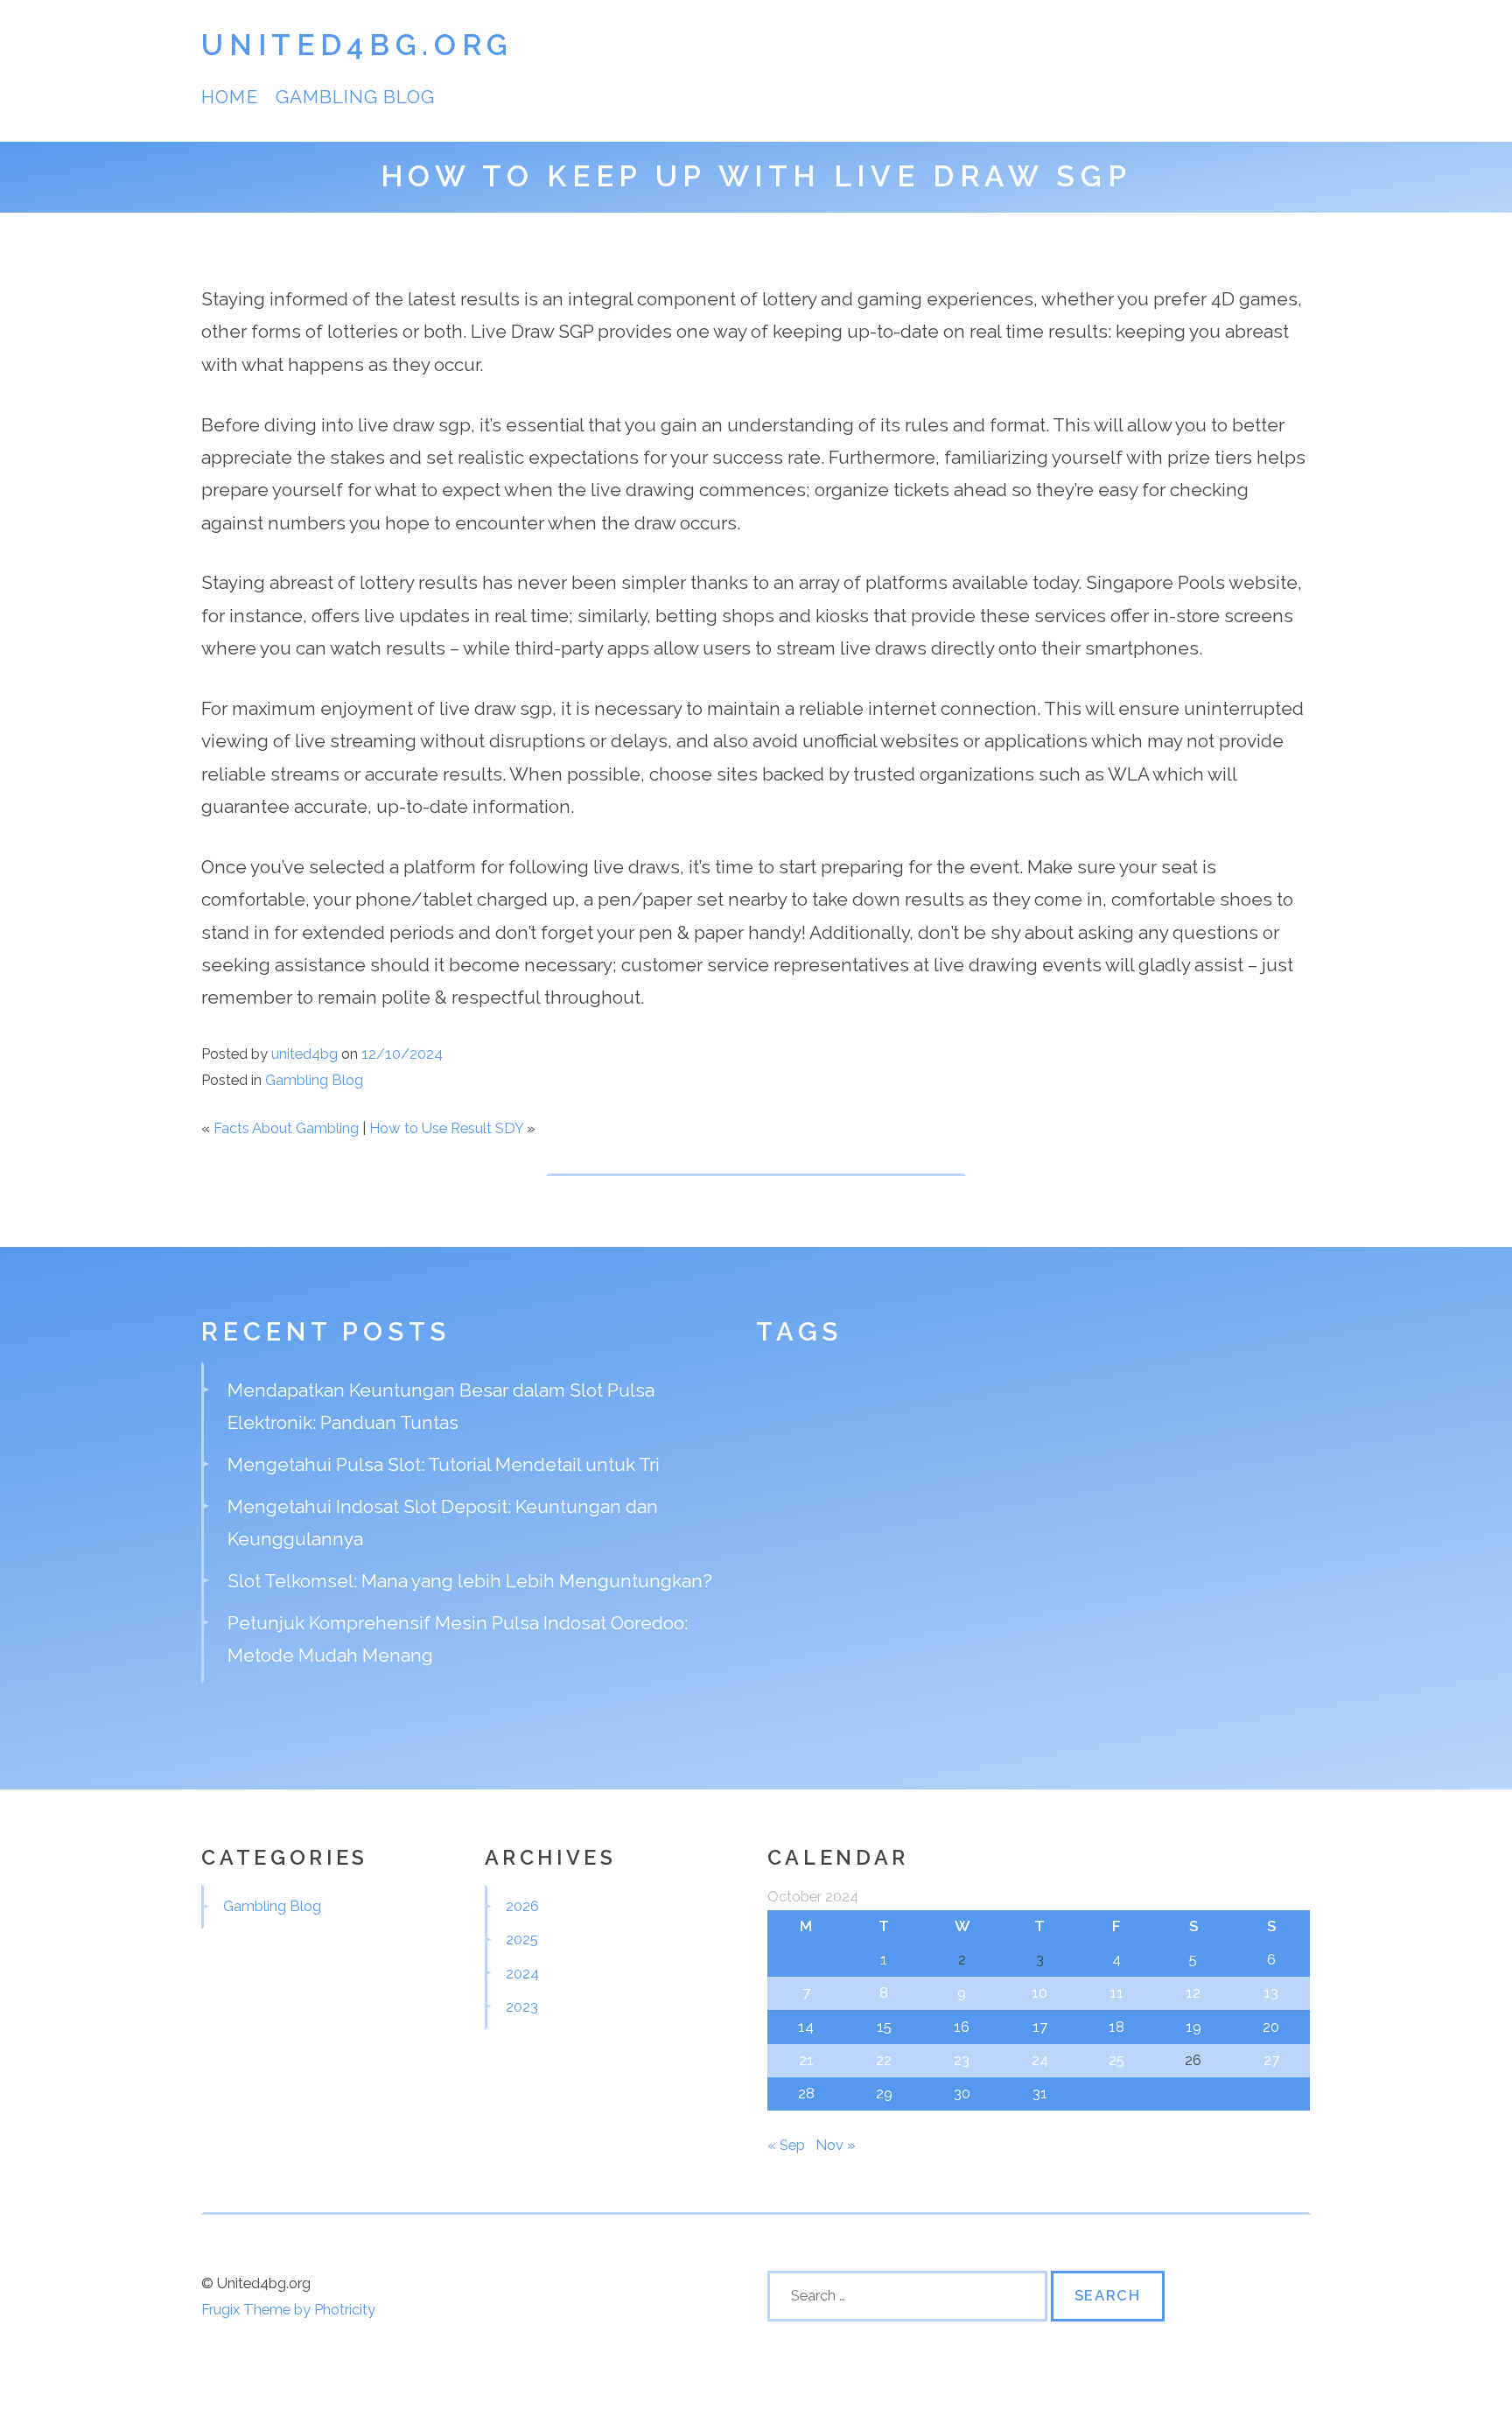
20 (1271, 2027)
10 (1039, 1992)
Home (229, 97)
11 (1116, 1992)
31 (1040, 2093)
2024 (522, 1973)
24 (1040, 2060)
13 (1271, 1992)
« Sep (786, 2145)
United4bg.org (357, 45)
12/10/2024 (402, 1054)
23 (962, 2060)
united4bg (304, 1054)
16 (962, 2027)
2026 (522, 1906)
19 (1193, 2027)
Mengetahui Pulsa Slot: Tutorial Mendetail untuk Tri (444, 1464)
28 (806, 2093)
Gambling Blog (356, 97)
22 (884, 2060)
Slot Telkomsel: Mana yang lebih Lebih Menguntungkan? (470, 1581)
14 (806, 2027)
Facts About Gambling (286, 1128)
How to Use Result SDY (446, 1128)
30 (962, 2093)
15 (884, 2027)
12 (1193, 1992)
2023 (522, 2006)
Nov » (836, 2145)
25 (1116, 2060)
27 (1271, 2060)
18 (1116, 2027)
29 (884, 2093)
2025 (522, 1939)
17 (1040, 2027)
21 (806, 2060)
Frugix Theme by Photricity (288, 2309)
